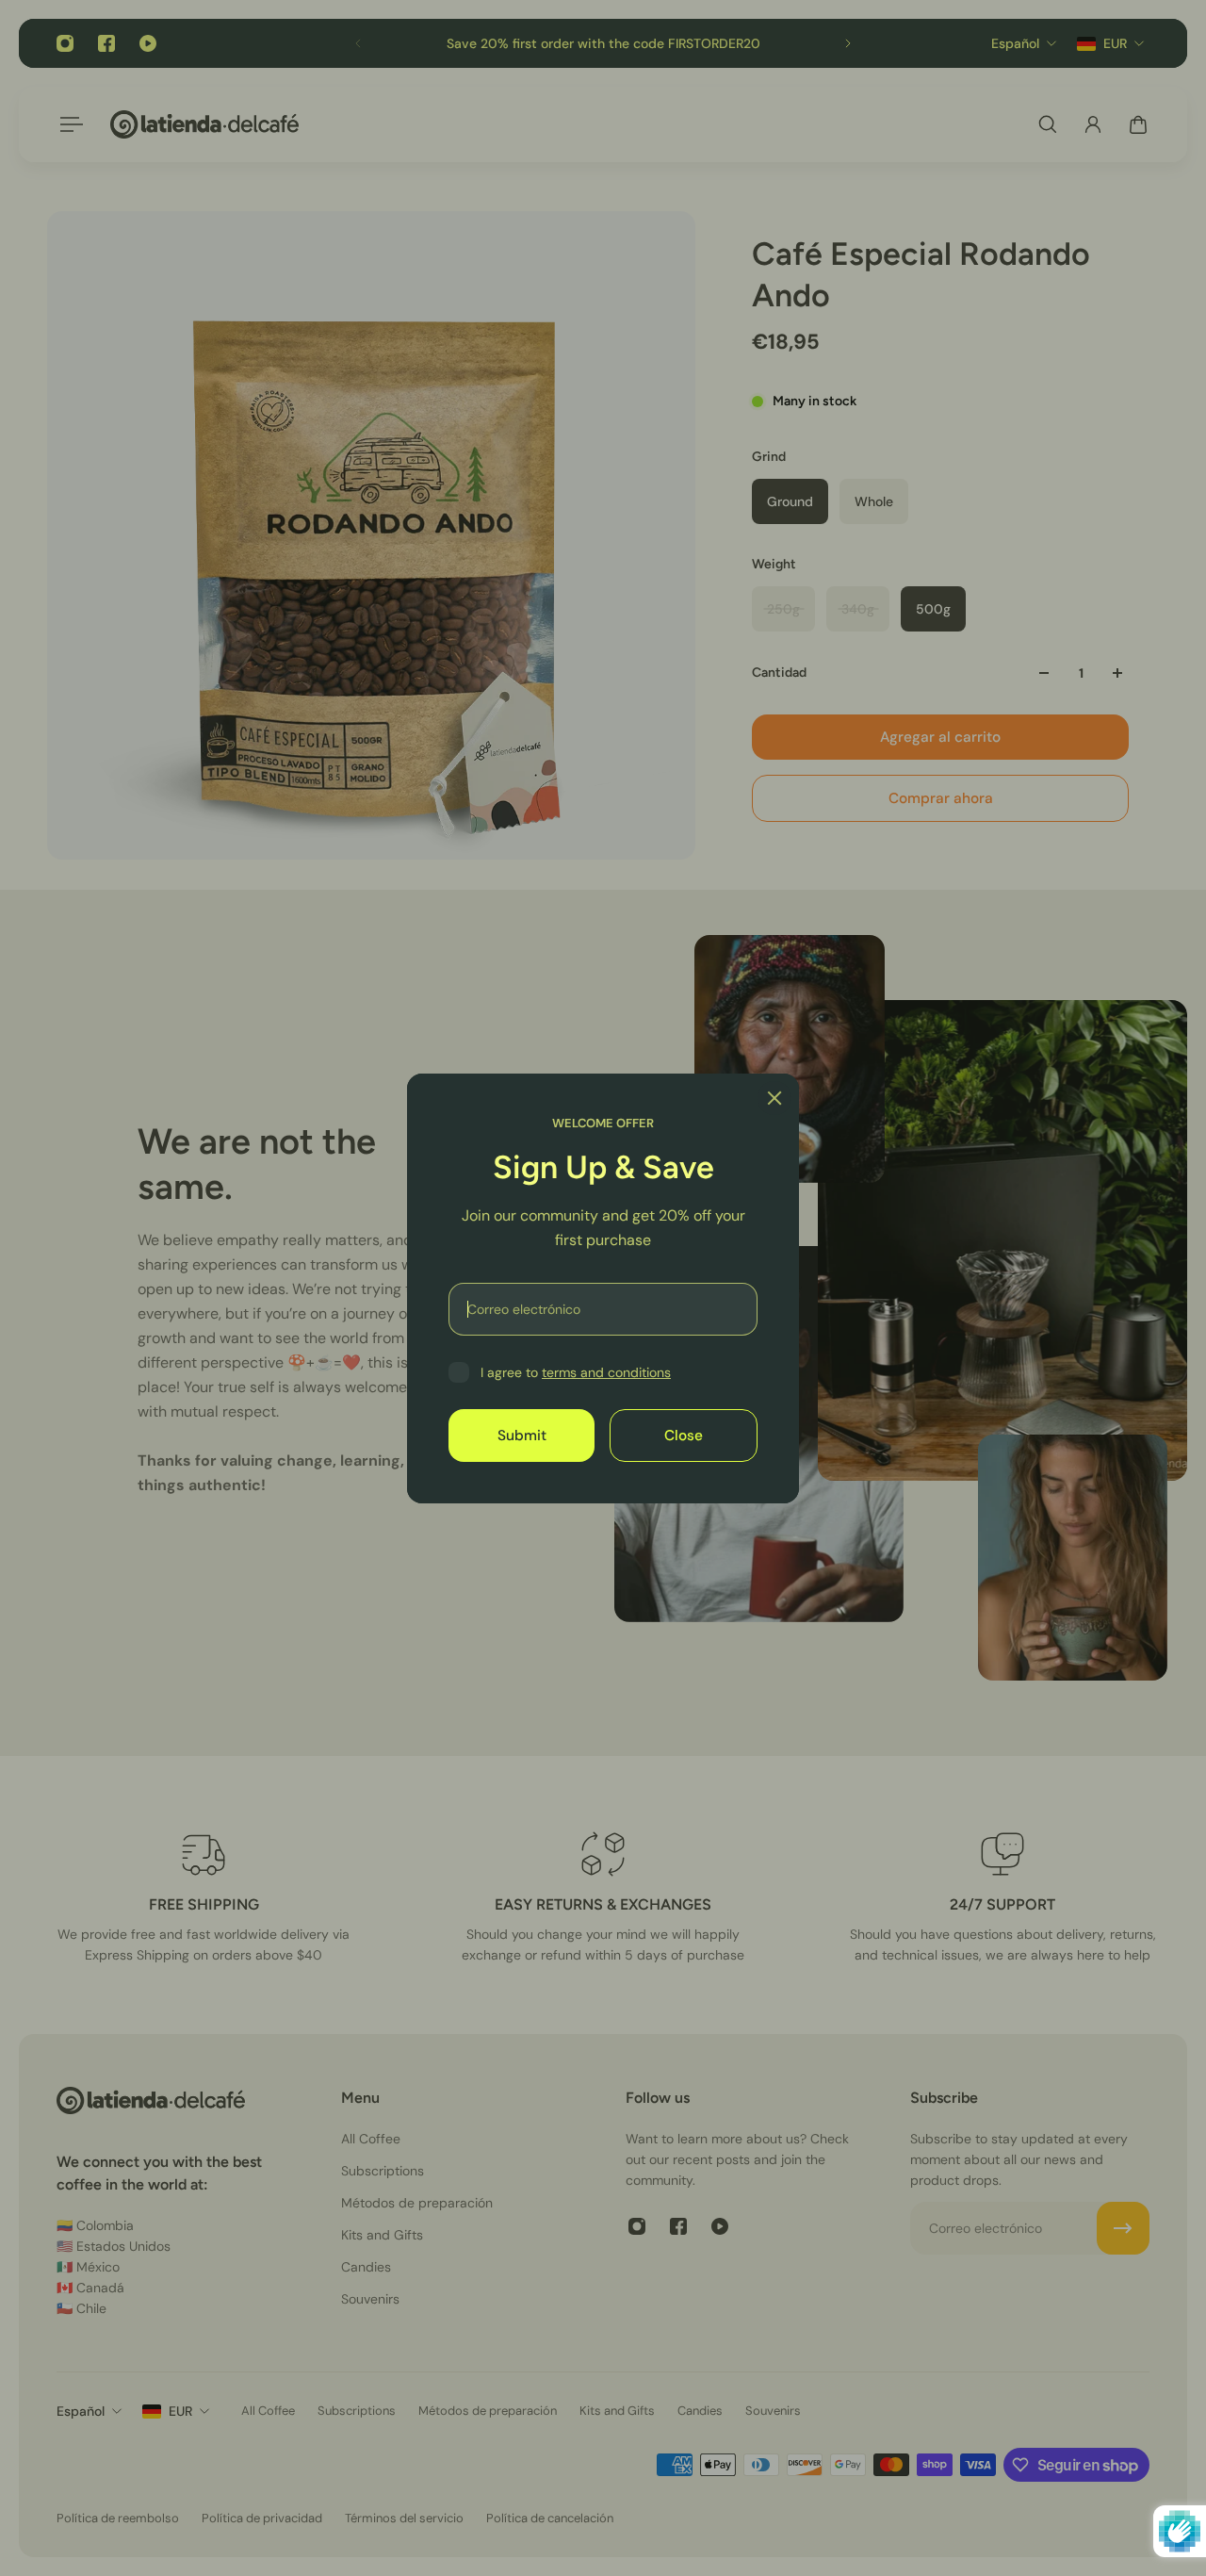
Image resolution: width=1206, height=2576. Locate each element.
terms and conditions (606, 1372)
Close (684, 1435)
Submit (522, 1435)
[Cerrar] (774, 1098)
